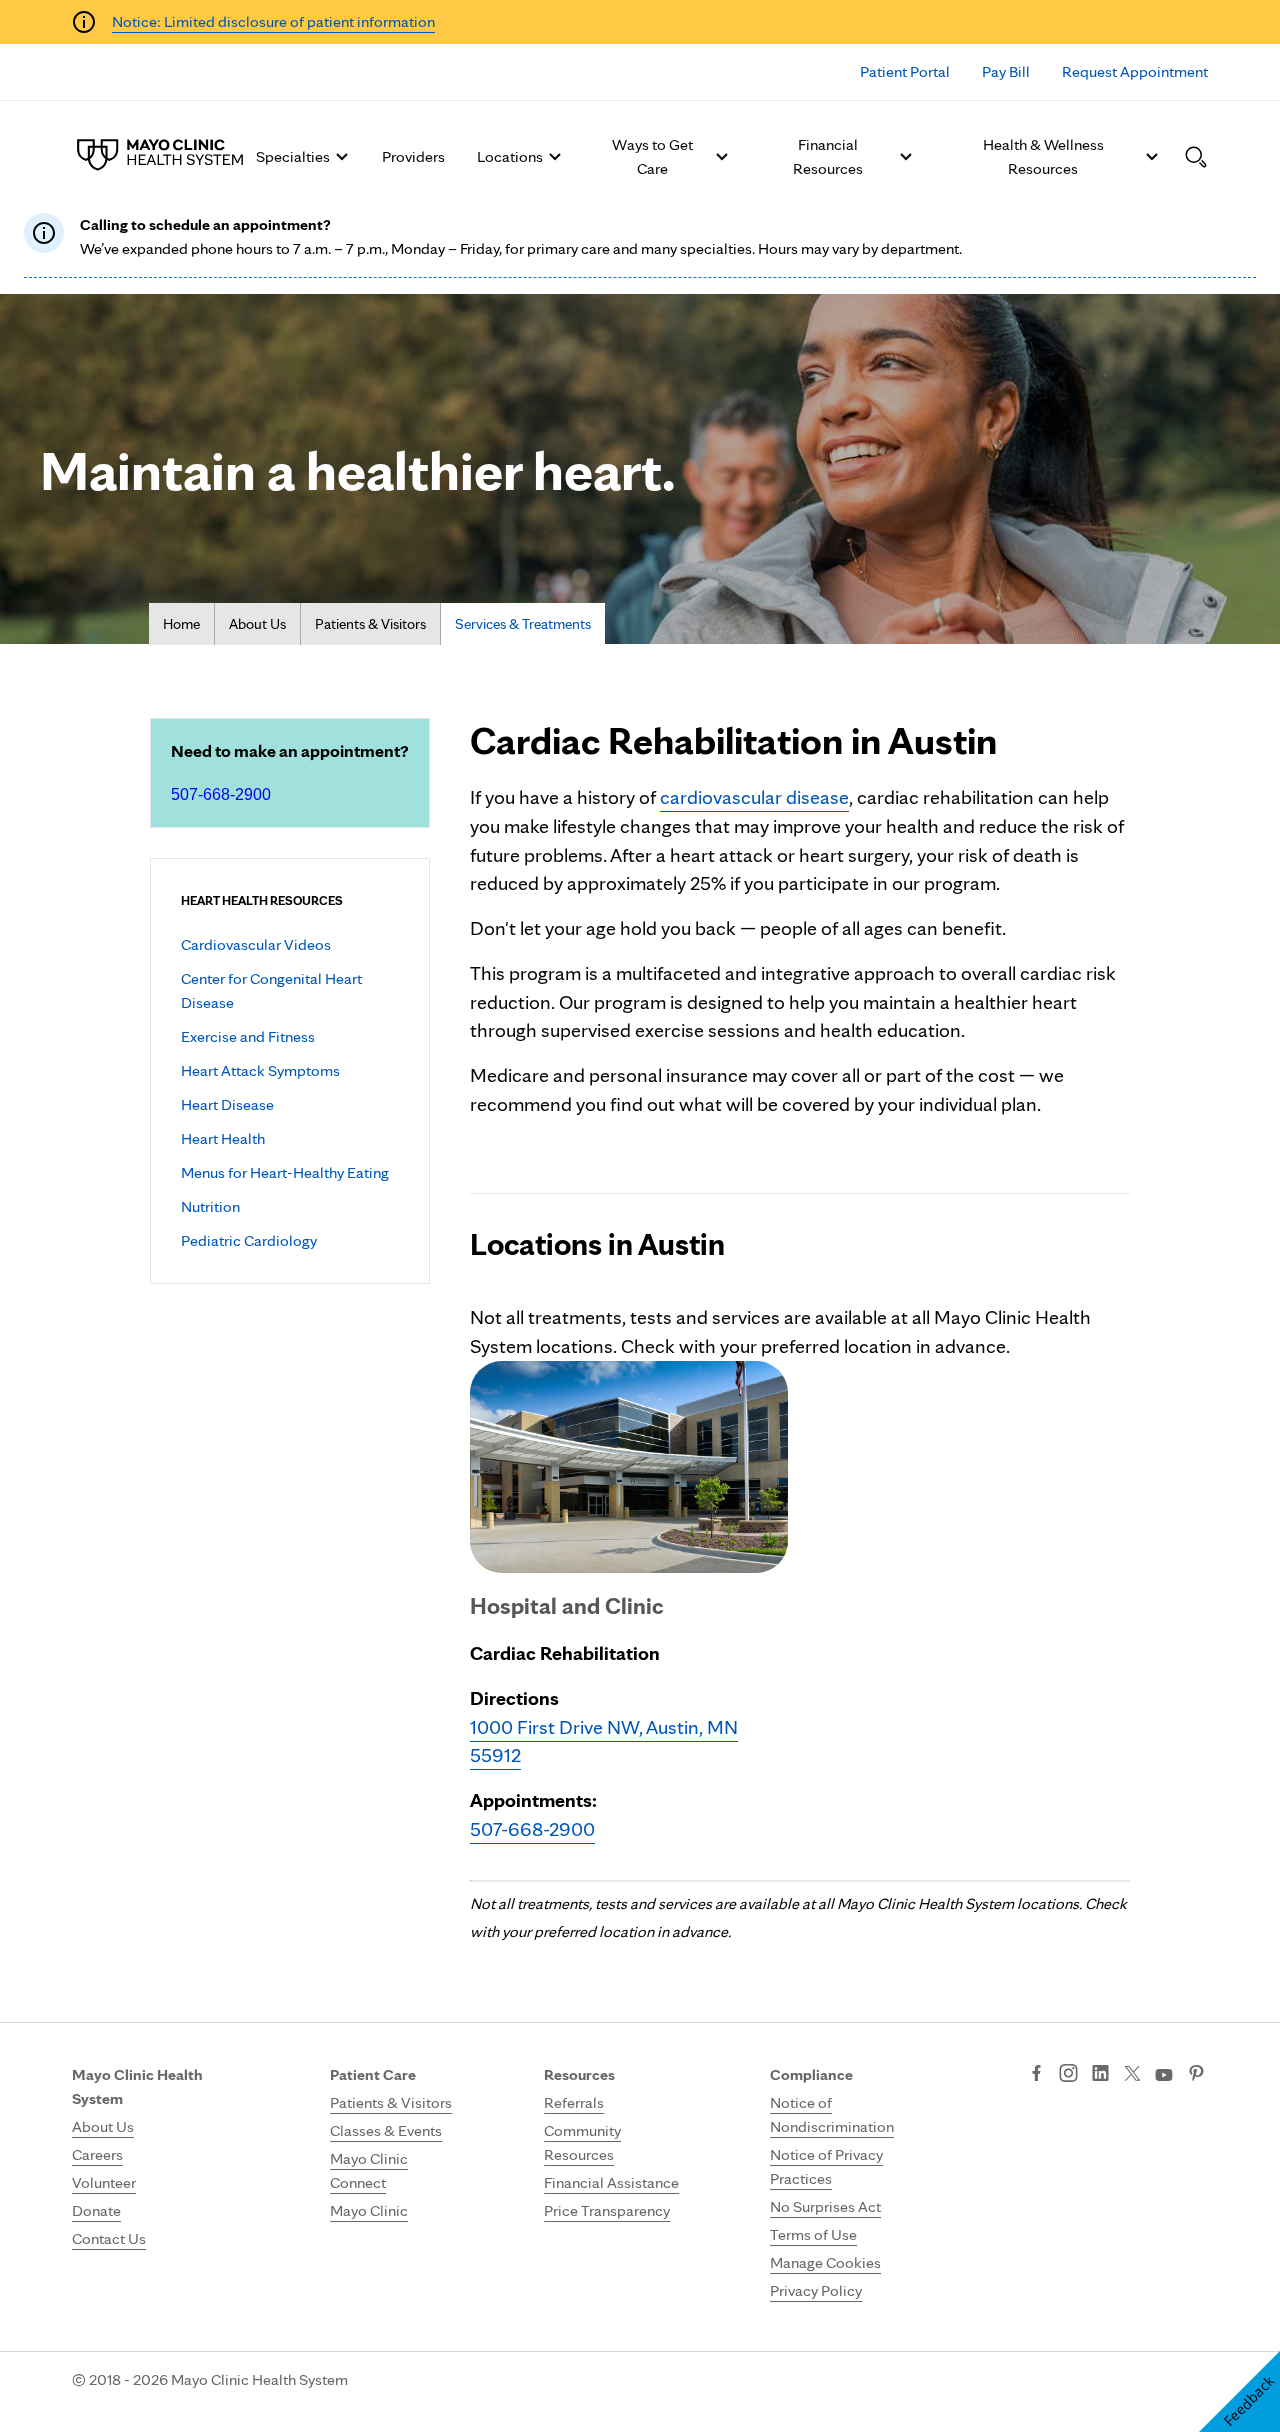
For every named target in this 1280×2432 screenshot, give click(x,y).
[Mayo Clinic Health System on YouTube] (1164, 2075)
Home (181, 624)
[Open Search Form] (1196, 157)
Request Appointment (1135, 71)
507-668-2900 (221, 794)
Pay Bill (1006, 71)
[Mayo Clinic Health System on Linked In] (1100, 2075)
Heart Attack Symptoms (260, 1070)
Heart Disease (227, 1104)
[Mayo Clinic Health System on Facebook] (1036, 2075)
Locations (510, 156)
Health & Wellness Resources (1043, 156)
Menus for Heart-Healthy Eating (285, 1172)
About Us (257, 624)
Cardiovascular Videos (256, 944)
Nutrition (210, 1206)
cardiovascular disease (754, 797)
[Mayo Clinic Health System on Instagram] (1068, 2075)
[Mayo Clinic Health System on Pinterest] (1196, 2075)
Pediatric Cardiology (249, 1240)
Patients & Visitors (370, 624)
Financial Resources (828, 156)
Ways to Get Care (652, 156)
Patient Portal (905, 71)
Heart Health (223, 1138)
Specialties (293, 156)
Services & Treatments (523, 624)
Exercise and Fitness (248, 1036)
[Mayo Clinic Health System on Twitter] (1132, 2075)
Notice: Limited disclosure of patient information (273, 21)
